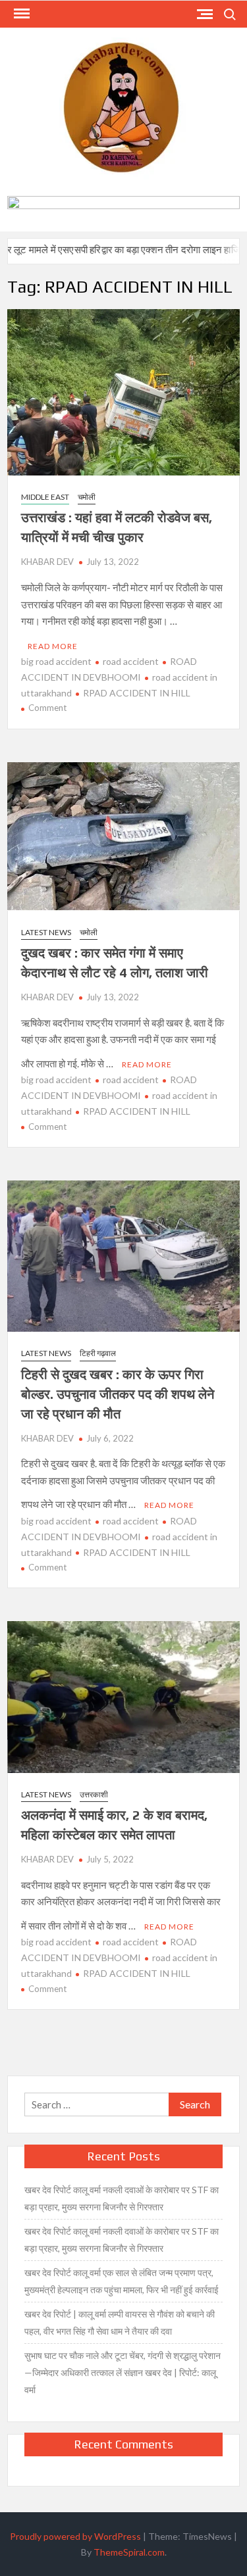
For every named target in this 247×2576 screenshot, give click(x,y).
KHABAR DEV (47, 562)
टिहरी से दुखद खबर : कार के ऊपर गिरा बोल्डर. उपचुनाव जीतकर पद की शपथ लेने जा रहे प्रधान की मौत (118, 1394)
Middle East (45, 497)
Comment (47, 708)
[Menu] (20, 14)
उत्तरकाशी (94, 1794)
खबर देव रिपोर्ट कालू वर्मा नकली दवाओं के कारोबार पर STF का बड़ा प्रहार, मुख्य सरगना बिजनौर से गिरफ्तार (122, 2198)
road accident (131, 661)
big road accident (56, 661)
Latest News (46, 932)
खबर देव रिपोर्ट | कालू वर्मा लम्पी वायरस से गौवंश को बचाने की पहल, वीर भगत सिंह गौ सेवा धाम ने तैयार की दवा (120, 2322)
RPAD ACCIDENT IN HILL (137, 693)
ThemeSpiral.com (129, 2552)
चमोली (87, 497)
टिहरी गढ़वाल (98, 1353)
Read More (53, 646)
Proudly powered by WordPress (75, 2536)
